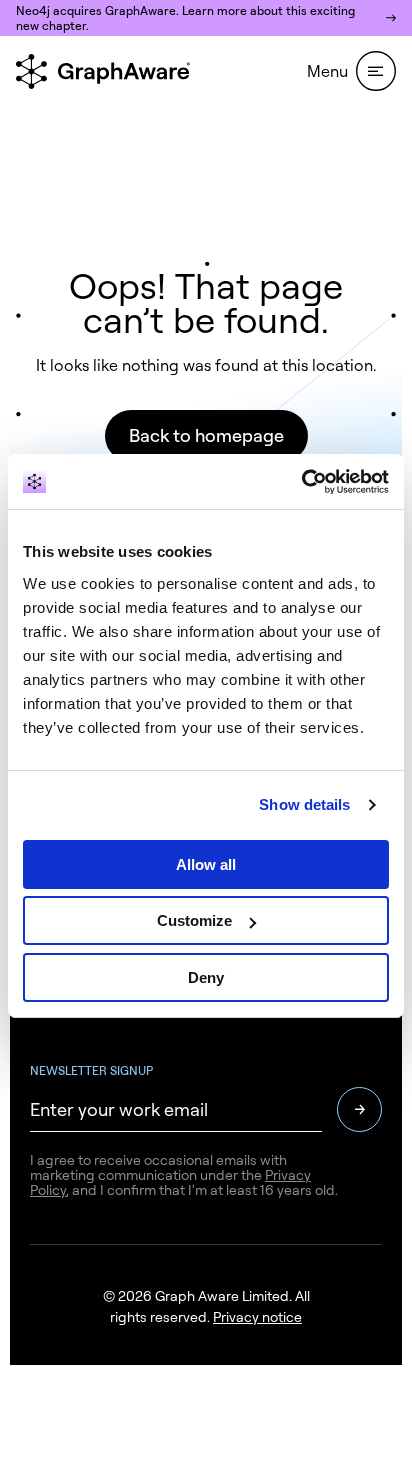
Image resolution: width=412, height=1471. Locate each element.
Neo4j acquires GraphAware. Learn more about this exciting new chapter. (185, 18)
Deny (206, 977)
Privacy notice (257, 1316)
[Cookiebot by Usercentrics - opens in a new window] (301, 482)
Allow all (206, 864)
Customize (194, 920)
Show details (304, 804)
